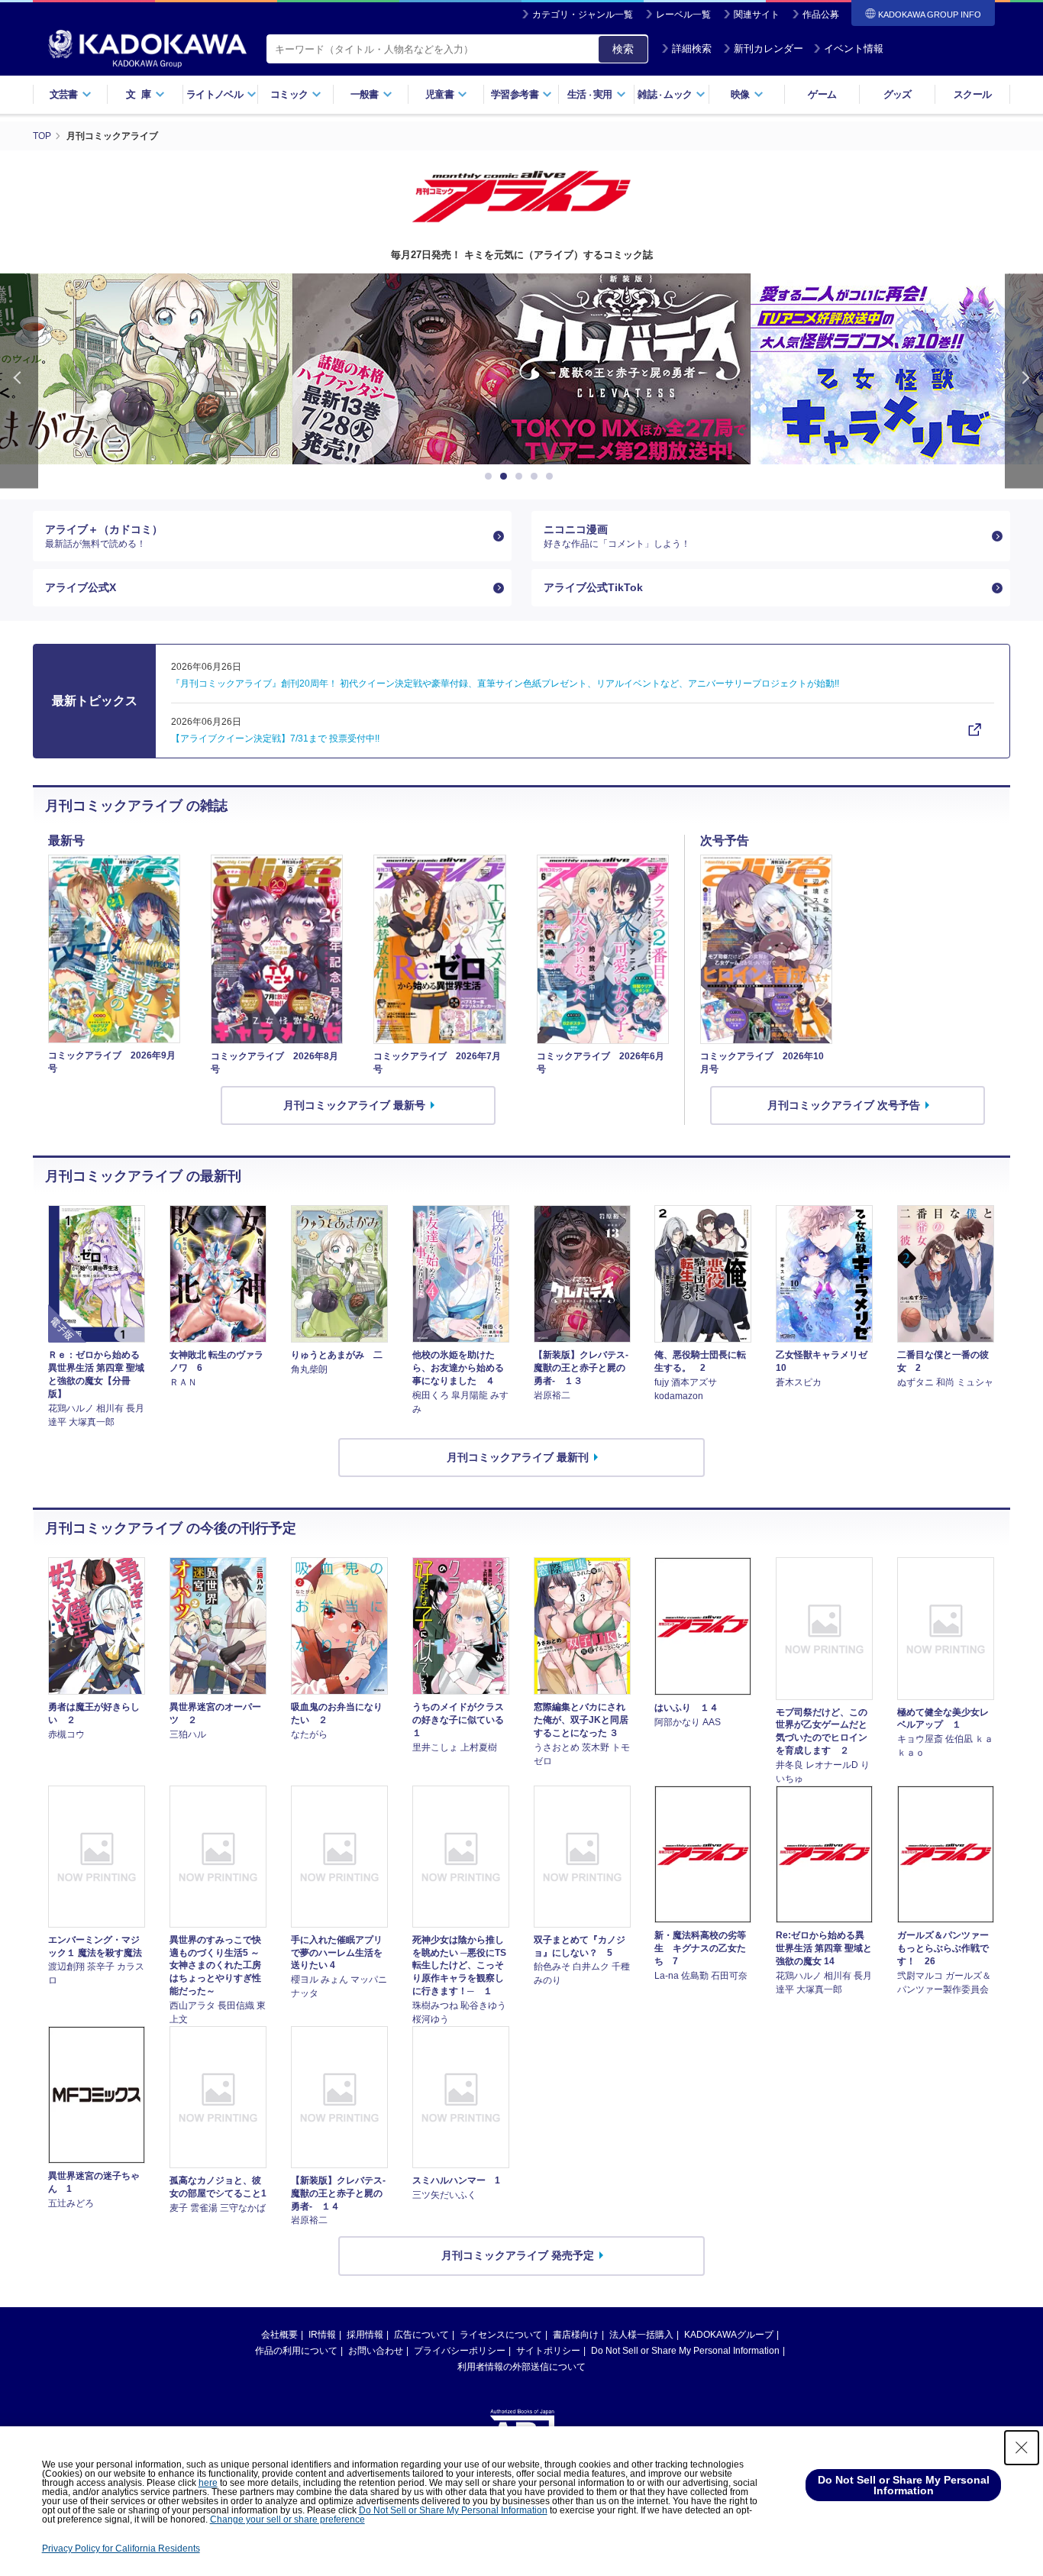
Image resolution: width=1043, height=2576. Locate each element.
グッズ (898, 94)
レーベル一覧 (683, 15)
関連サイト (757, 15)
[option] (521, 369)
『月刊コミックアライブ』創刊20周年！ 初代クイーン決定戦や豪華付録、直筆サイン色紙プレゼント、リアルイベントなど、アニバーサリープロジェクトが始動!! (505, 684)
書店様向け (576, 2335)
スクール (972, 94)
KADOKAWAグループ (729, 2335)
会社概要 (279, 2335)
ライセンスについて (501, 2335)
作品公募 (821, 15)
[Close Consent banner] (1022, 2448)
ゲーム (822, 94)
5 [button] (552, 477)
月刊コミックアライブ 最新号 (354, 1105)
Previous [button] (19, 381)
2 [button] (506, 477)
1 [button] (491, 477)
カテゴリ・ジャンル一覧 (583, 15)
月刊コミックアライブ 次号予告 (844, 1105)
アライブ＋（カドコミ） (104, 536)
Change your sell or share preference (287, 2519)
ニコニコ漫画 (617, 536)
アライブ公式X (81, 587)
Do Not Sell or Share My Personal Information (685, 2351)
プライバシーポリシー (460, 2351)
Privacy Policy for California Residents (121, 2549)
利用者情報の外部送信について (521, 2367)
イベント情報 (854, 48)
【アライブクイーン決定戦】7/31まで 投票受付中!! (275, 739)
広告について (421, 2335)
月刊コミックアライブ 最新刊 (518, 1457)
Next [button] (1024, 381)
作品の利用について (296, 2351)
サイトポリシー (548, 2351)
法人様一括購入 (641, 2335)
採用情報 (365, 2335)
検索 (623, 49)
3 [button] (521, 477)
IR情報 (322, 2335)
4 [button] (537, 477)
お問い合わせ (376, 2351)
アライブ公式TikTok (593, 587)
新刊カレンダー (769, 48)
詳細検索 (692, 48)
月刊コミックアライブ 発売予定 (518, 2255)
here (208, 2483)
